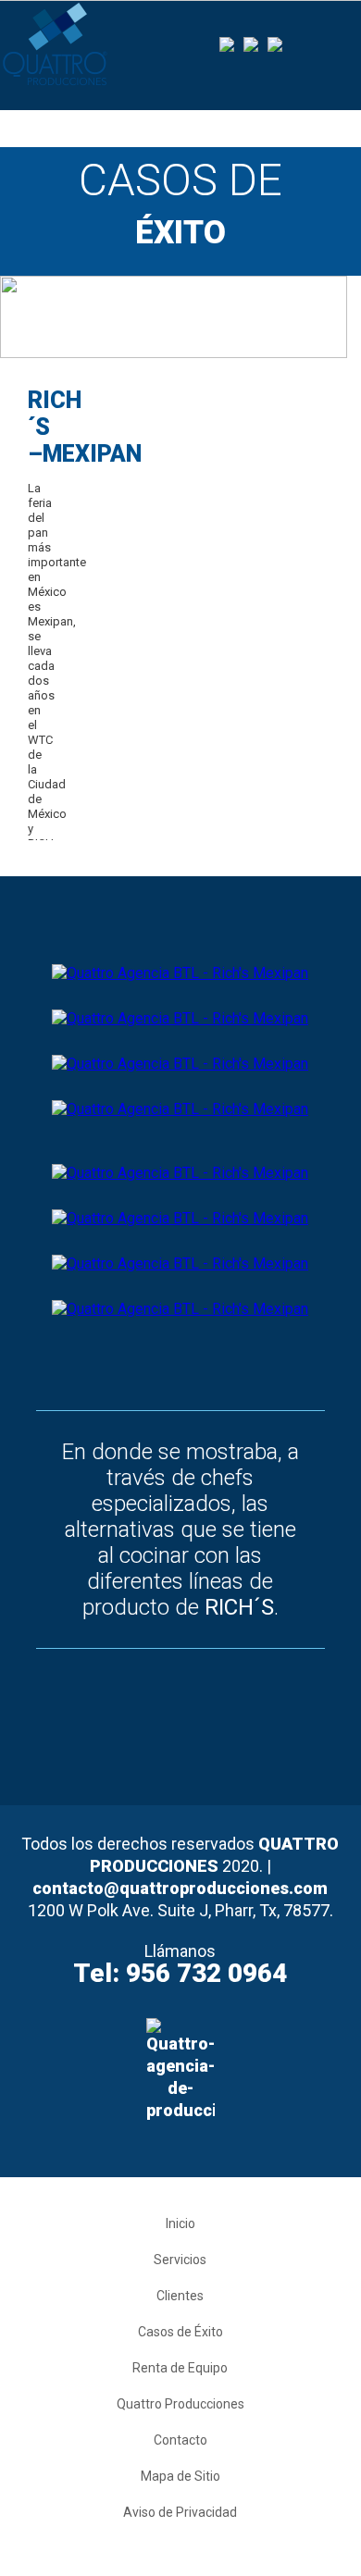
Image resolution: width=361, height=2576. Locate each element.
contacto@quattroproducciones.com (180, 1888)
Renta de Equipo (180, 2368)
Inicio (180, 2223)
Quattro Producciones (180, 2404)
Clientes (180, 2296)
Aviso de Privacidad (180, 2512)
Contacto (180, 2440)
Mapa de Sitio (180, 2476)
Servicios (180, 2260)
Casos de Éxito (180, 2332)
